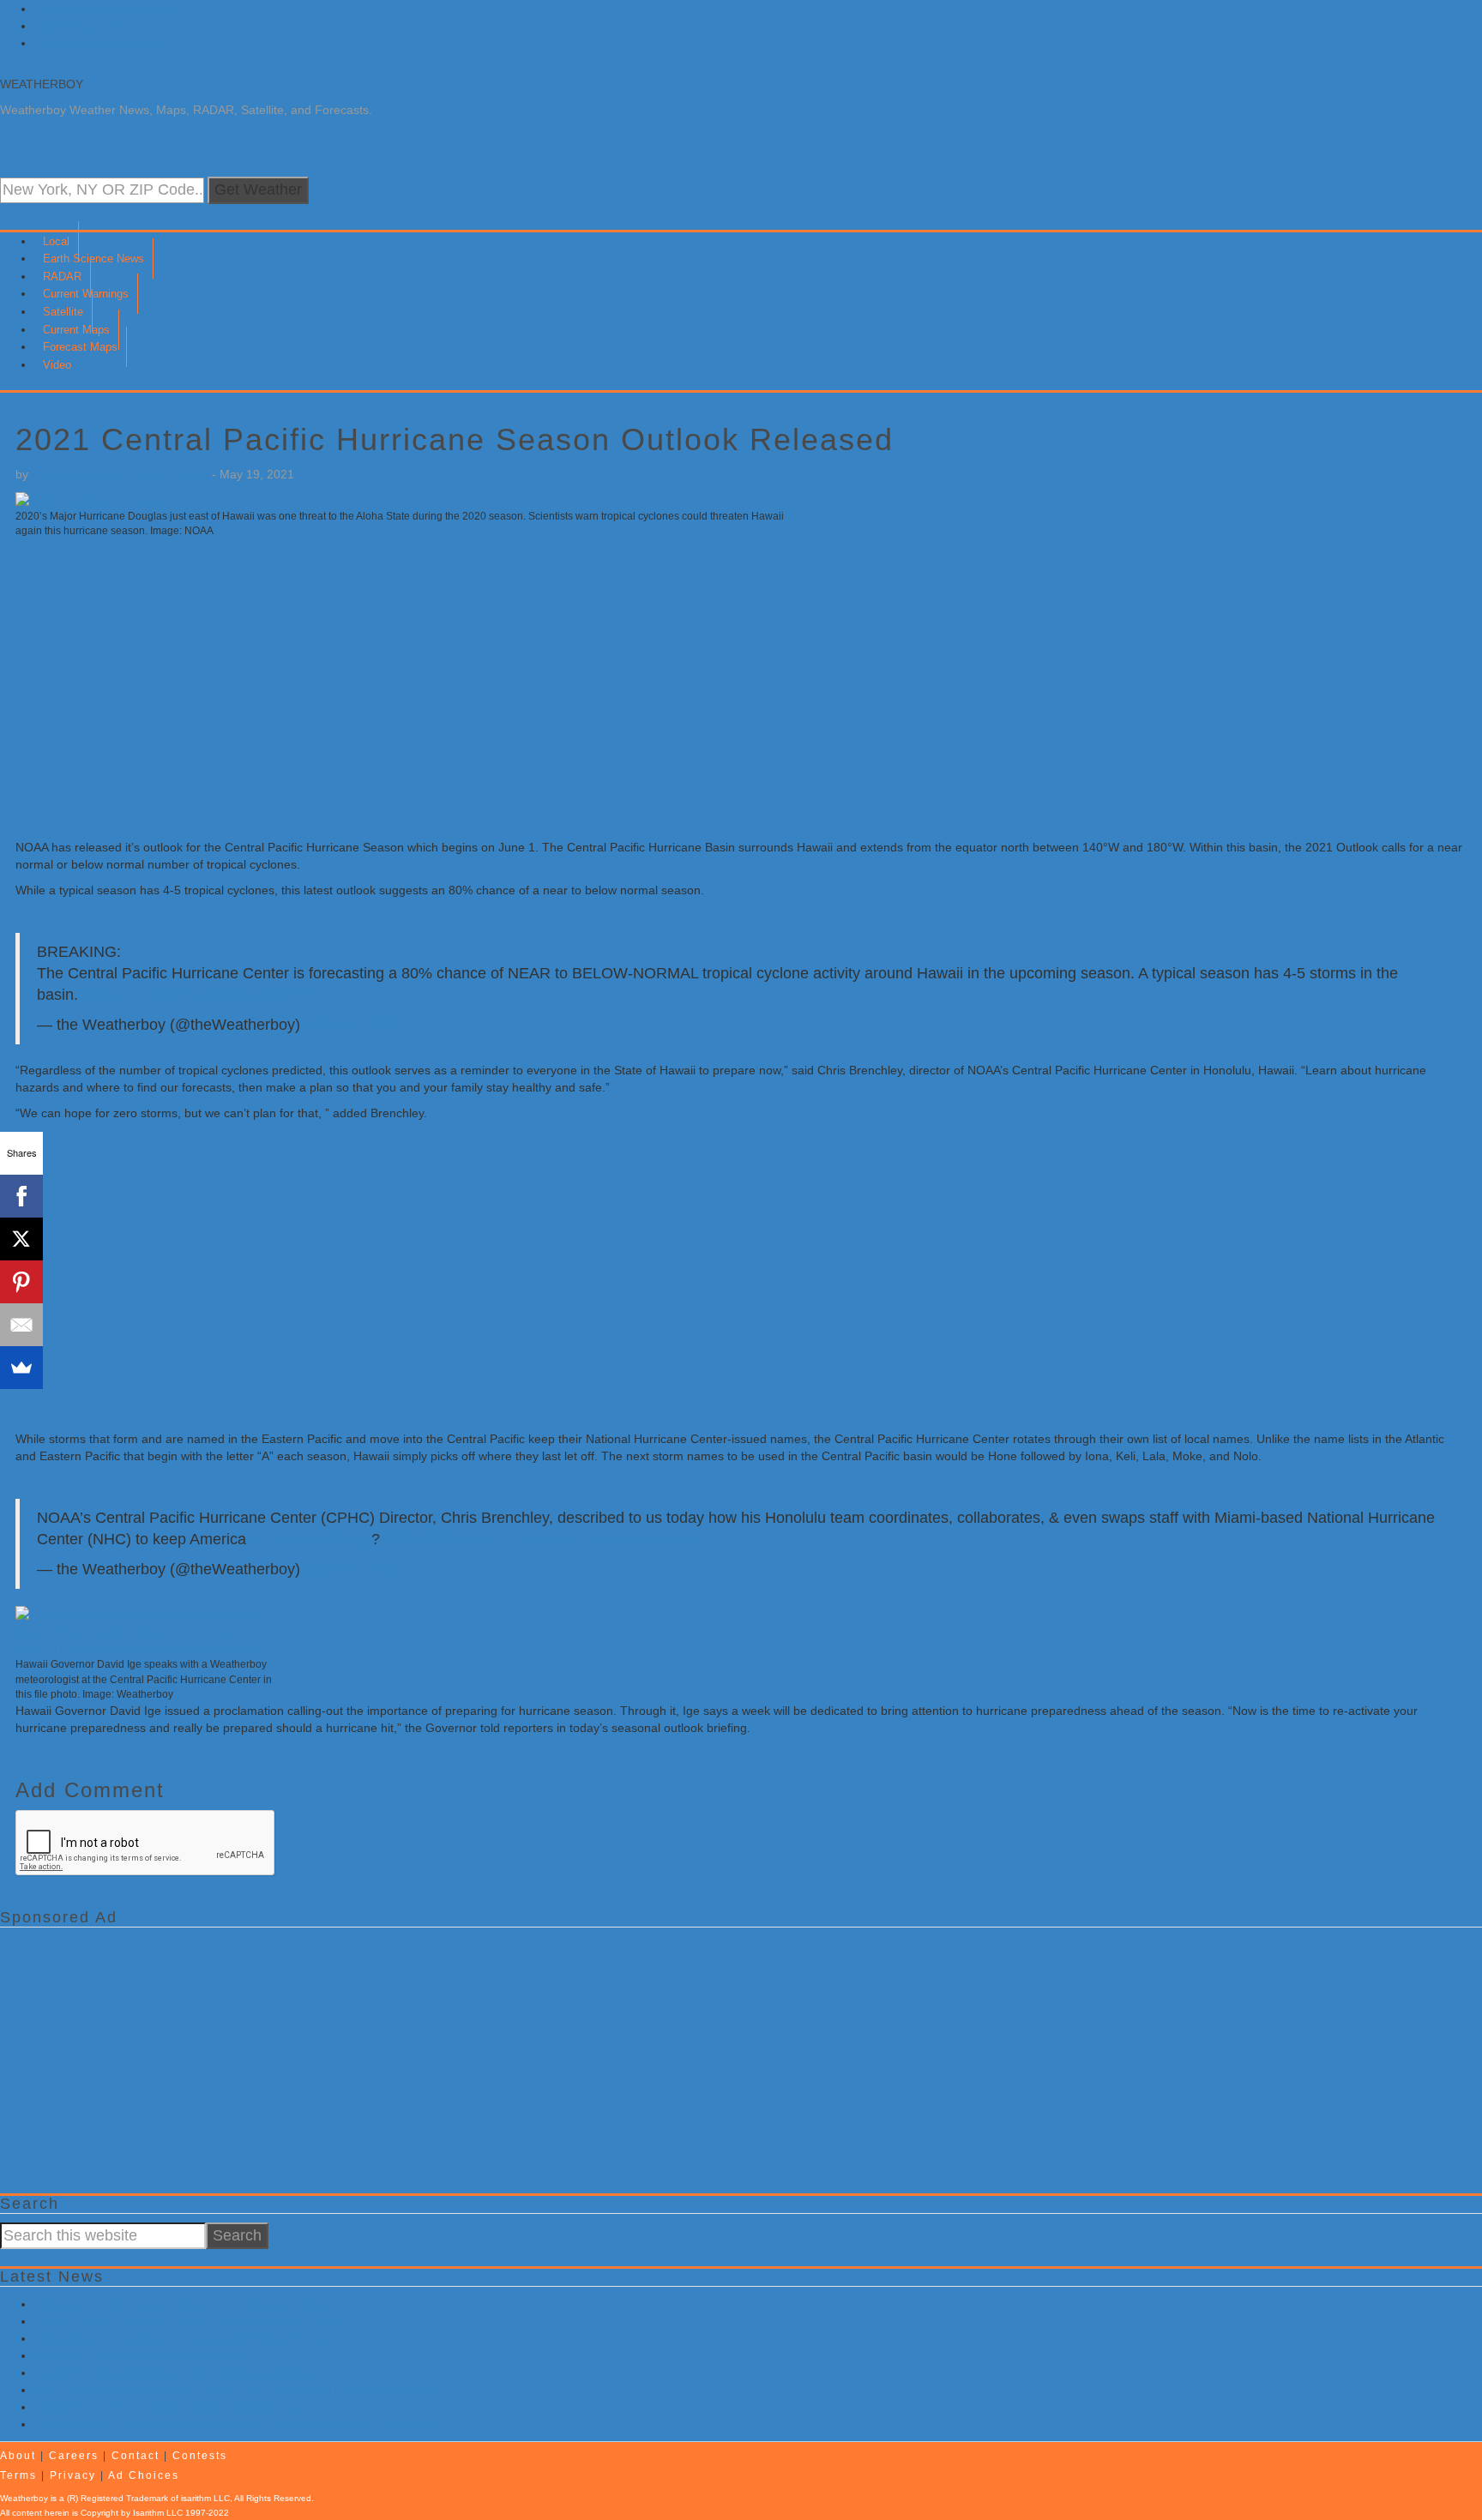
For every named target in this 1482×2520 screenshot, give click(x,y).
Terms (18, 2475)
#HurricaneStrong (311, 1539)
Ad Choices (144, 2475)
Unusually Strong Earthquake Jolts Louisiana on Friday (183, 2304)
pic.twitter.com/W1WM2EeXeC (602, 1539)
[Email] (21, 1325)
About (18, 2456)
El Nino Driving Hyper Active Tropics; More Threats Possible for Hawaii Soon (241, 2424)
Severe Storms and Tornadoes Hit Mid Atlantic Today (177, 2373)
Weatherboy (42, 84)
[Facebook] (21, 1196)
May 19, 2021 (351, 1025)
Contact (136, 2456)
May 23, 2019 (351, 1569)
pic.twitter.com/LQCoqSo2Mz (225, 995)
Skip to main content (90, 26)
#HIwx (99, 995)
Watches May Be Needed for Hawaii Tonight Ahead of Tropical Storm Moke (237, 2390)
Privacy (73, 2475)
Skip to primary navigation (105, 9)
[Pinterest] (21, 1282)
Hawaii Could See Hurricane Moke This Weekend (168, 2407)
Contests (200, 2456)
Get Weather (258, 189)
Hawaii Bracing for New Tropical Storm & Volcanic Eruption (193, 2321)
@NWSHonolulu (436, 1539)
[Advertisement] (530, 684)
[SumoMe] (21, 1368)
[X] (21, 1239)
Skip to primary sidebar (97, 43)
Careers (74, 2456)
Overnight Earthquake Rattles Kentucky (141, 2355)
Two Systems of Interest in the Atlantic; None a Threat (180, 2338)
